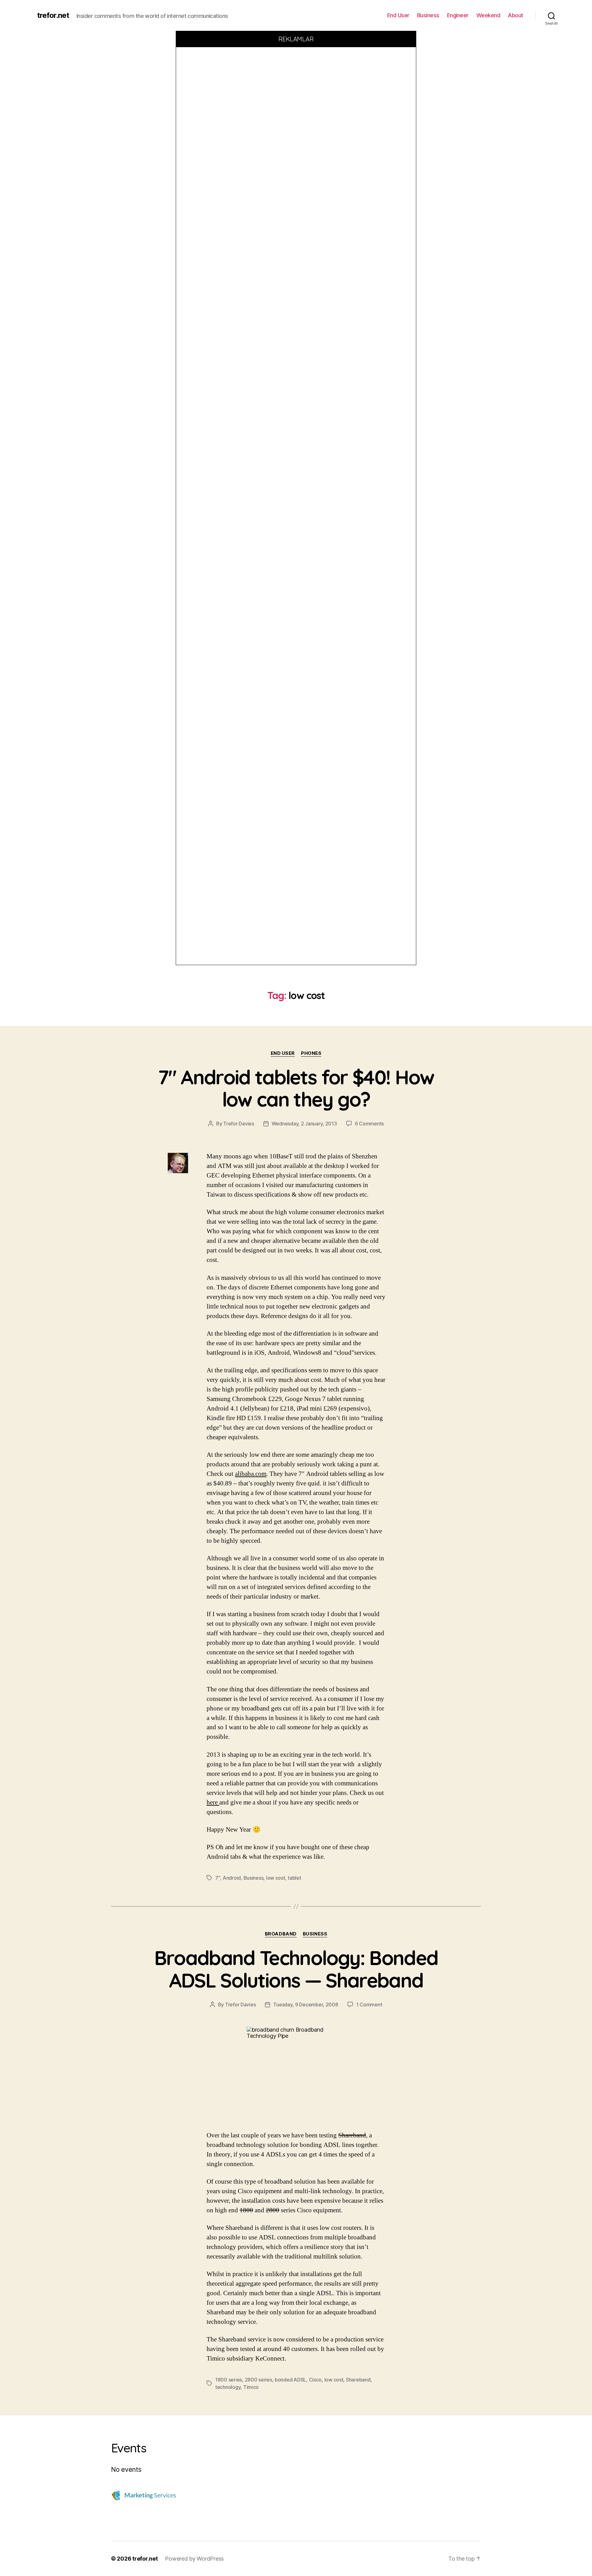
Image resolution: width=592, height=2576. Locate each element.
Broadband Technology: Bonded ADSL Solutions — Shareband (296, 1969)
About (516, 15)
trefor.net (53, 15)
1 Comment (369, 2005)
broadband (281, 1934)
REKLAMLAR (296, 39)
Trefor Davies (239, 1124)
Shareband (352, 2135)
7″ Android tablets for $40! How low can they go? (296, 1088)
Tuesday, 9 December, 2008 (306, 2005)
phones (311, 1053)
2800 (273, 2210)
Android (232, 1878)
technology (228, 2387)
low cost (276, 1878)
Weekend (488, 15)
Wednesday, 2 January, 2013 (304, 1124)
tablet (294, 1878)
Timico (251, 2387)
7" (218, 1878)
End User (398, 15)
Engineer (458, 15)
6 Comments (369, 1124)
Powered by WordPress (194, 2559)
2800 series (259, 2380)
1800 (246, 2210)
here (213, 1802)
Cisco (315, 2380)
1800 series (229, 2380)
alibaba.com (251, 1474)
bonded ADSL (290, 2380)
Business (428, 15)
